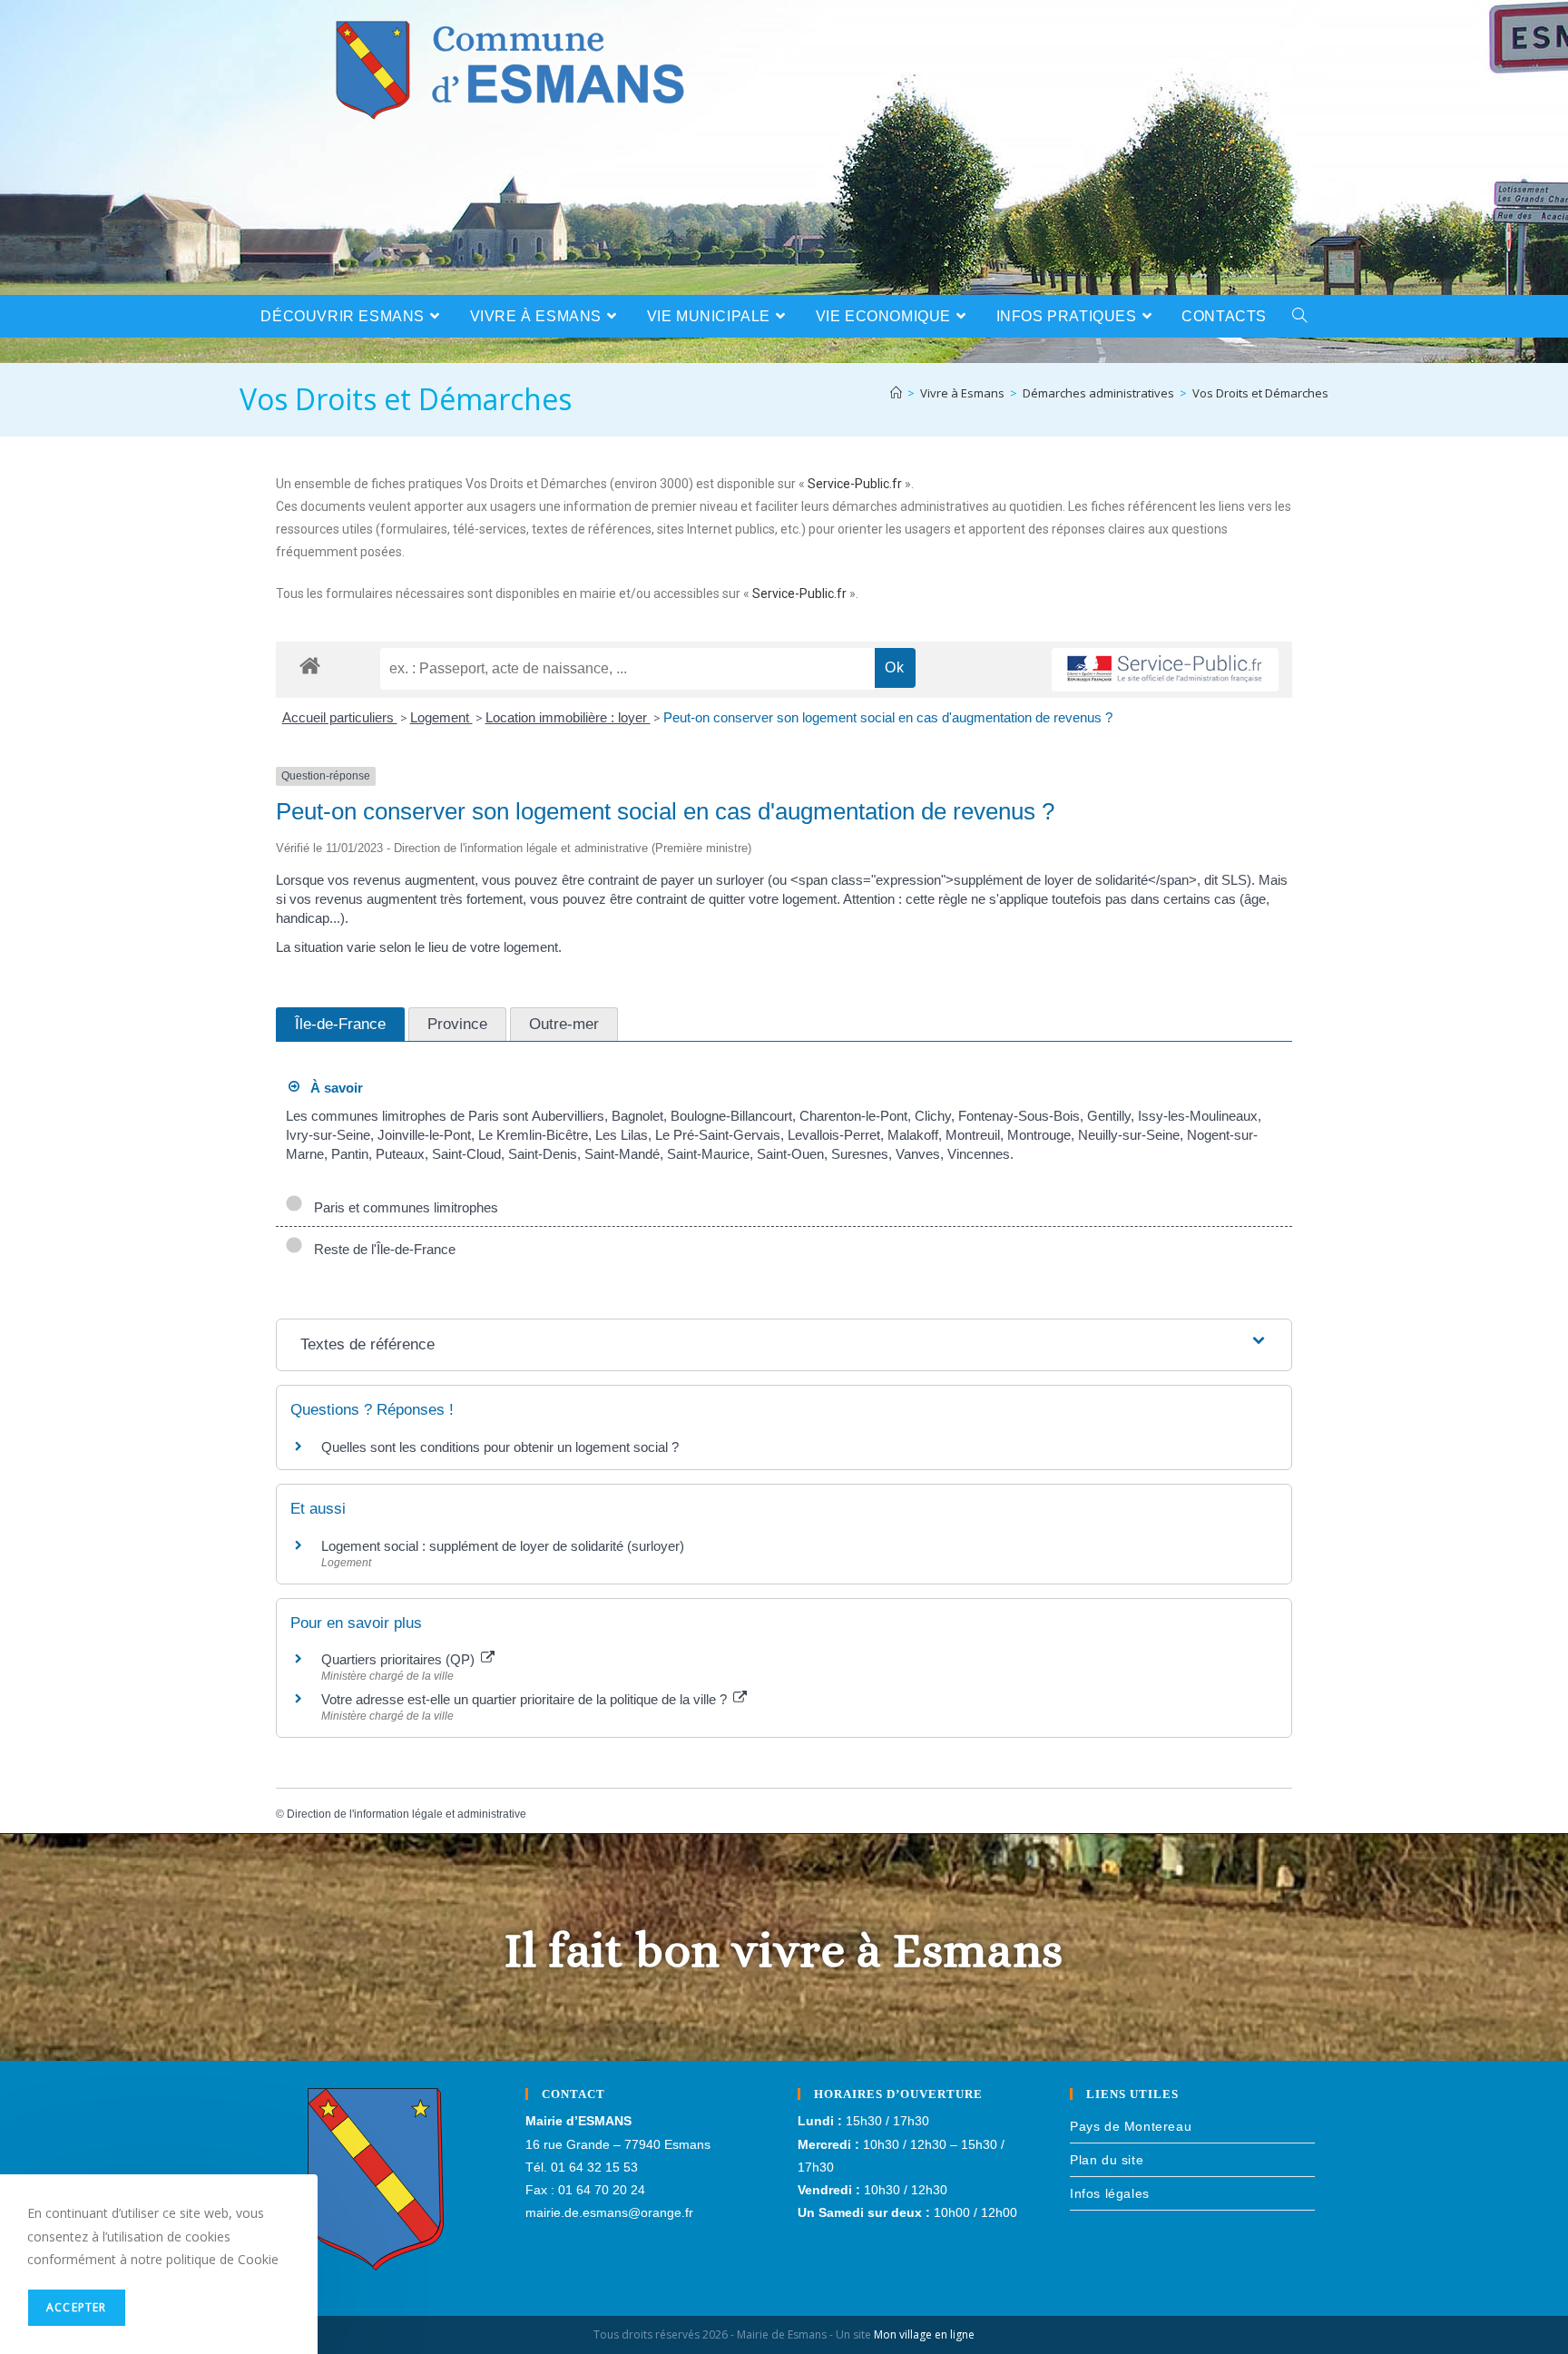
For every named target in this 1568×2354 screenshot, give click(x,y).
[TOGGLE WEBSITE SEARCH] (1300, 316)
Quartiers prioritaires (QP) (400, 1659)
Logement (441, 717)
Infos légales (1110, 2193)
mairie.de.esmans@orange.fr (609, 2212)
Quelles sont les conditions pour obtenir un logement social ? (500, 1447)
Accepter (77, 2307)
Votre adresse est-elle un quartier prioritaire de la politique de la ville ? (526, 1699)
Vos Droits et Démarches (1260, 393)
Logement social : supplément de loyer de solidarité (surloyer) (503, 1546)
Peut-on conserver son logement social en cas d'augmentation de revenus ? (888, 717)
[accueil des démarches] (310, 665)
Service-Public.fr (855, 484)
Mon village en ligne (924, 2334)
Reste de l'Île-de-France (381, 1249)
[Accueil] (896, 393)
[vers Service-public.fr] (1165, 670)
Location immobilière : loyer (568, 717)
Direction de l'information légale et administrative (407, 1814)
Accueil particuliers (340, 717)
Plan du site (1107, 2160)
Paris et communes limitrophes (402, 1207)
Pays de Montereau (1131, 2126)
